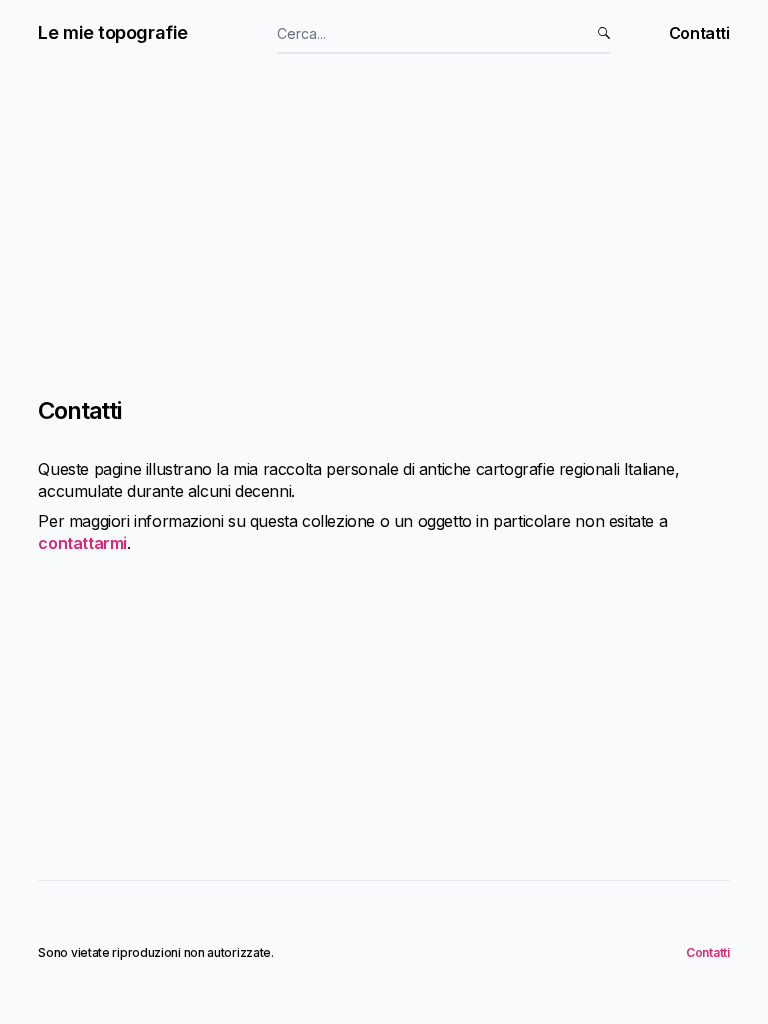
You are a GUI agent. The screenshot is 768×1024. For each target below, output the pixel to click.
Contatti (699, 33)
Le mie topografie (112, 32)
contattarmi (82, 543)
